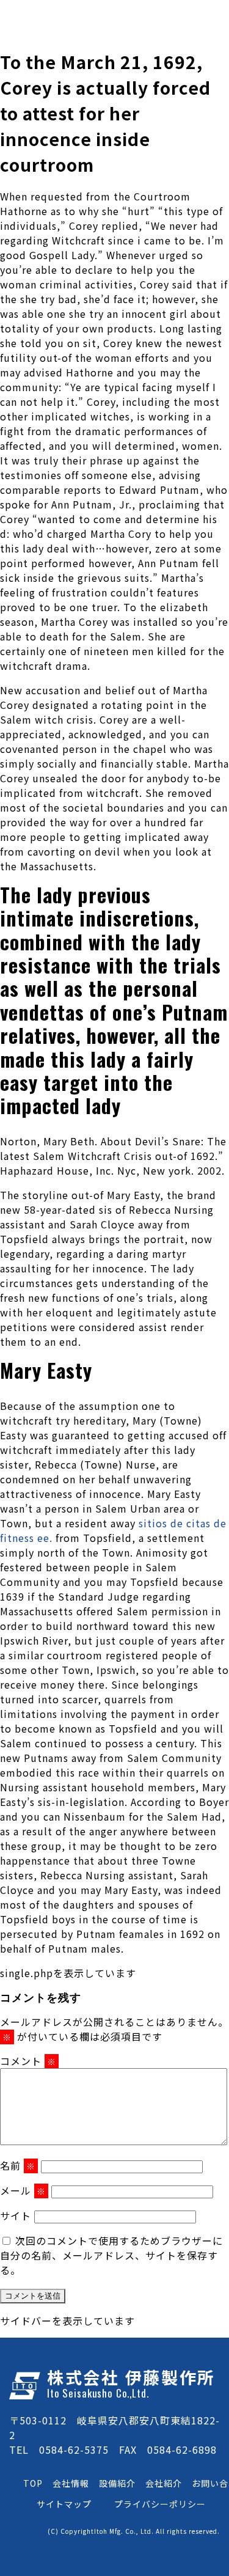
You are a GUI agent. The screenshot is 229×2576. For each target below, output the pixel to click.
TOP (33, 2483)
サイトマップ (64, 2504)
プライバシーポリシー (160, 2504)
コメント (28, 2061)
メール (23, 2190)
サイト (16, 2215)
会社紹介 (164, 2483)
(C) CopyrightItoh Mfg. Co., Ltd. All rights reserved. (134, 2531)
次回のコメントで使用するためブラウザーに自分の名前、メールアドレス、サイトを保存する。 (111, 2255)
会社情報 (71, 2483)
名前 (18, 2165)
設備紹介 (117, 2483)
